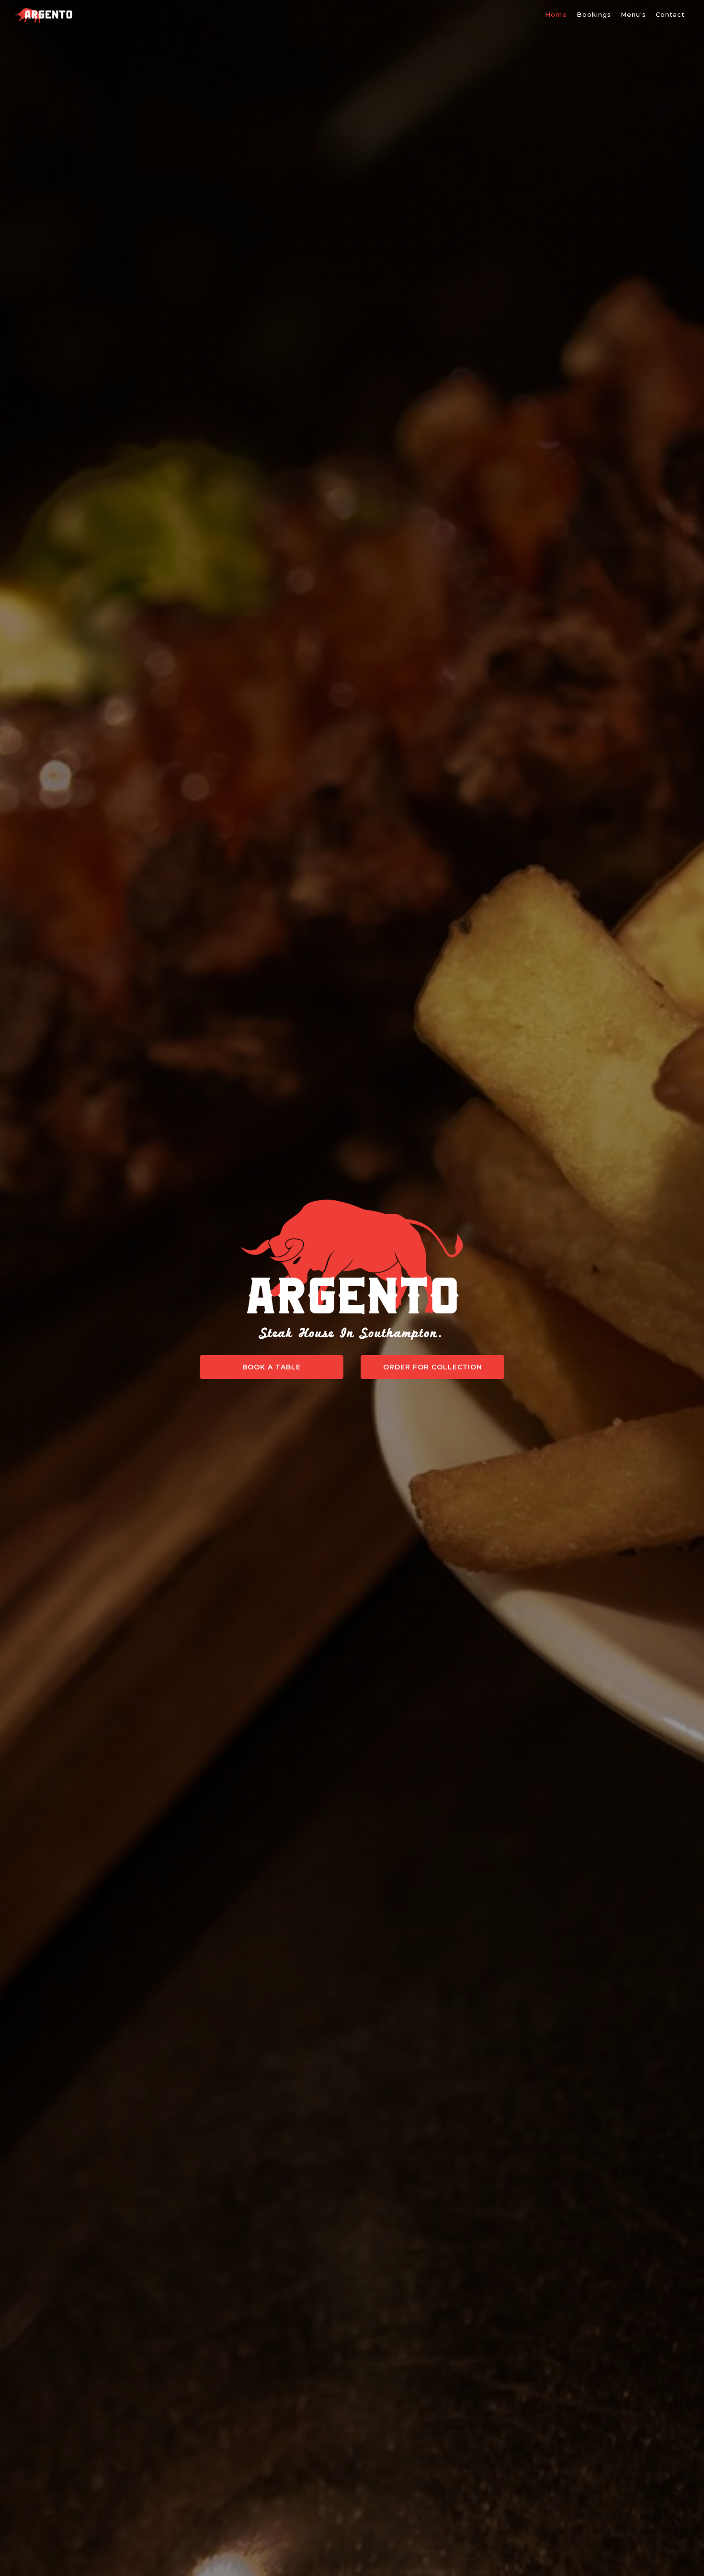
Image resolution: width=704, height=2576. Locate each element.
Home (556, 14)
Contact (670, 14)
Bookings (594, 14)
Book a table (272, 1367)
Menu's (633, 14)
